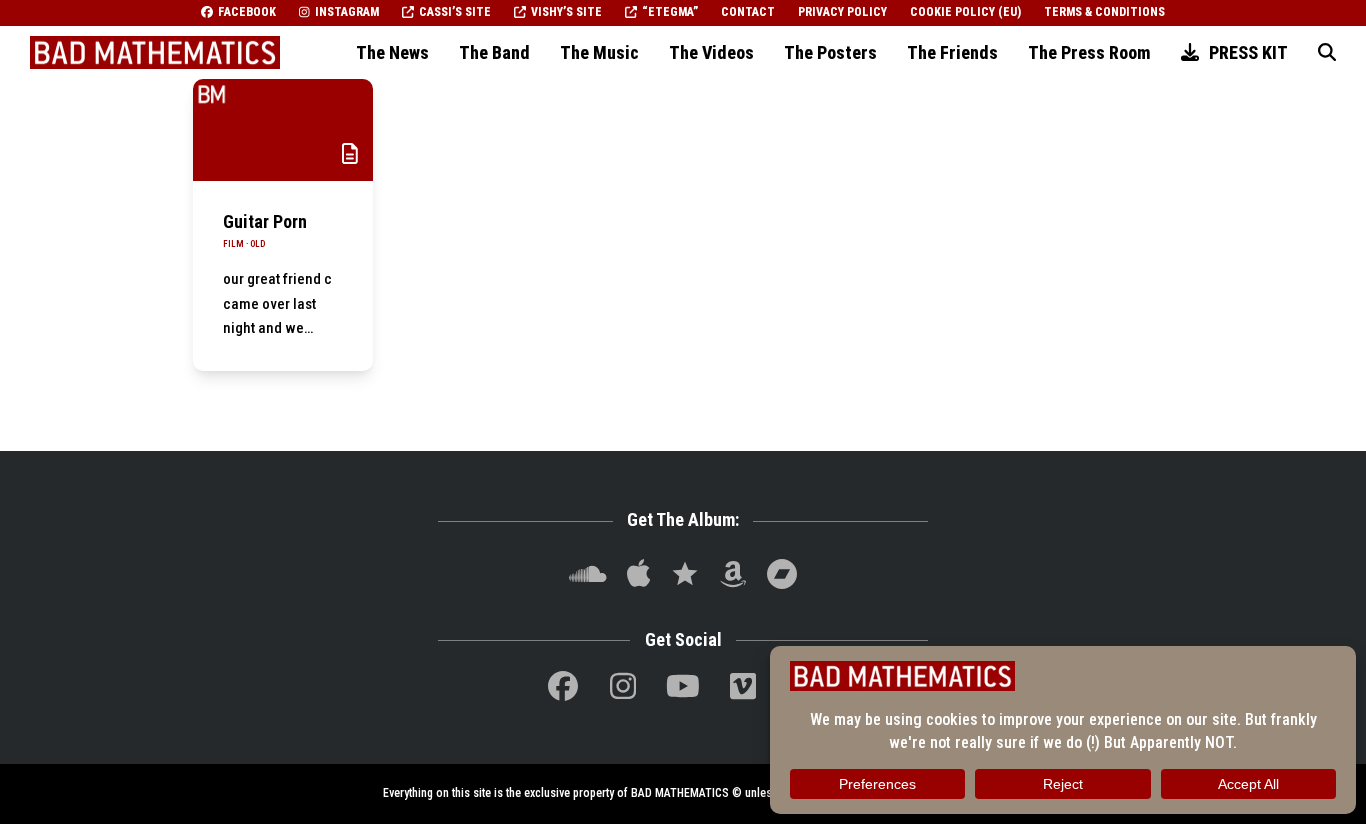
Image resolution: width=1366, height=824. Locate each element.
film (233, 244)
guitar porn (265, 221)
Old (257, 244)
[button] (1327, 53)
